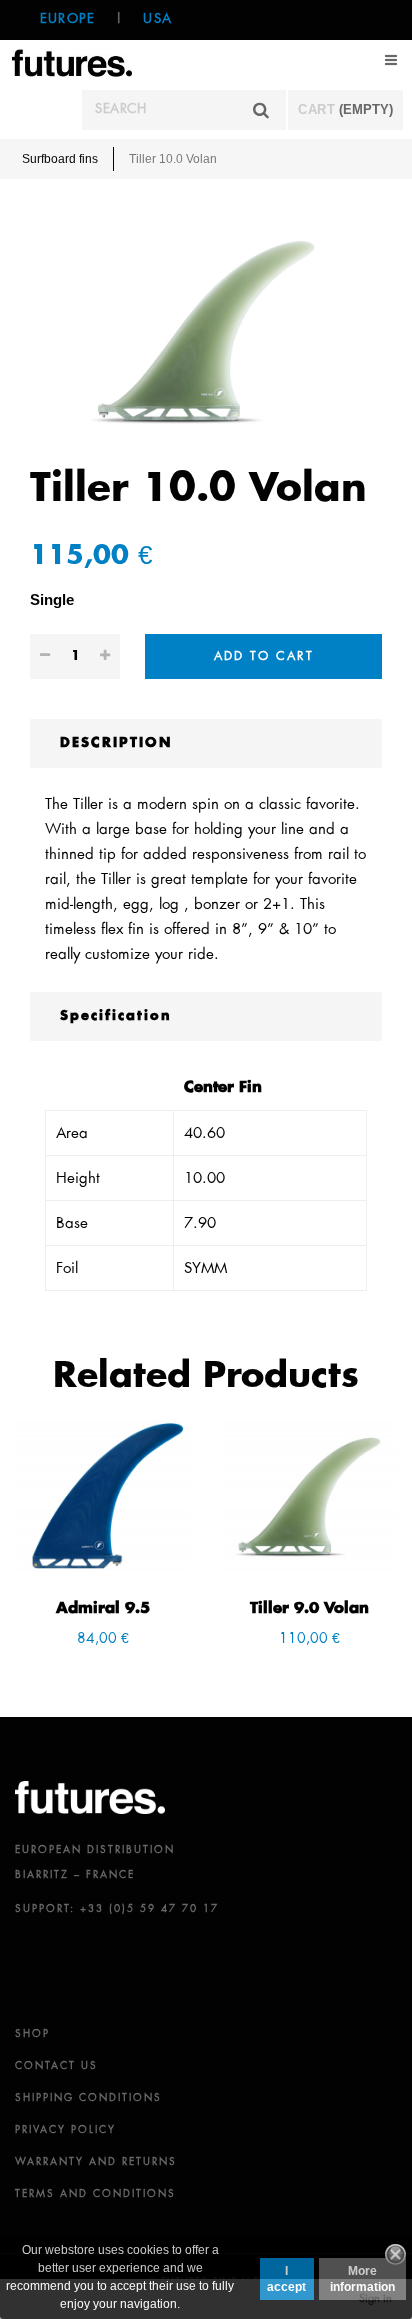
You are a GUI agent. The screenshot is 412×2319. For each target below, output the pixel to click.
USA (157, 19)
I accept (286, 2279)
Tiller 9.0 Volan (309, 1608)
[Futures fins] (72, 61)
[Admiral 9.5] (103, 1496)
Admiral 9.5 (103, 1608)
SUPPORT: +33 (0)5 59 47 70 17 (117, 1909)
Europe (67, 19)
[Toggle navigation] (392, 60)
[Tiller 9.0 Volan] (309, 1496)
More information (362, 2279)
